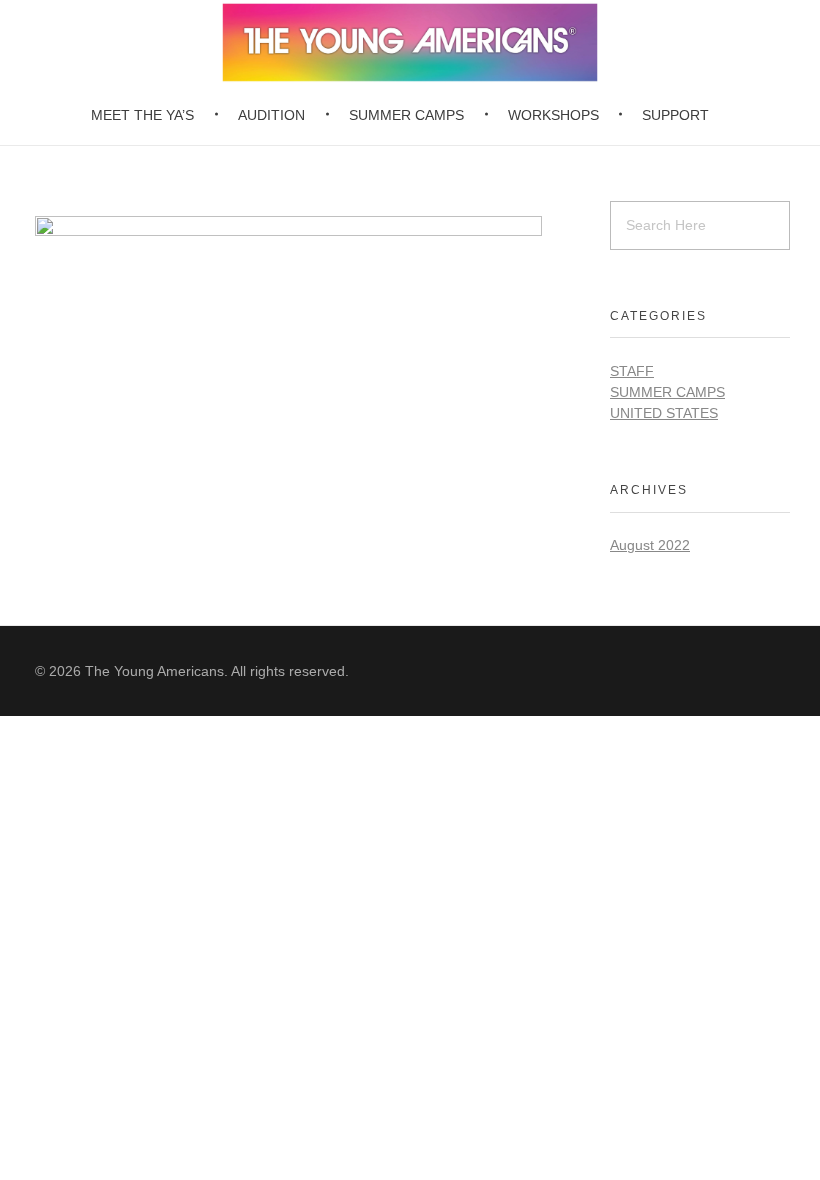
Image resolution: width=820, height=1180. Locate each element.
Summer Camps (667, 392)
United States (664, 413)
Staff (632, 371)
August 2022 (650, 545)
